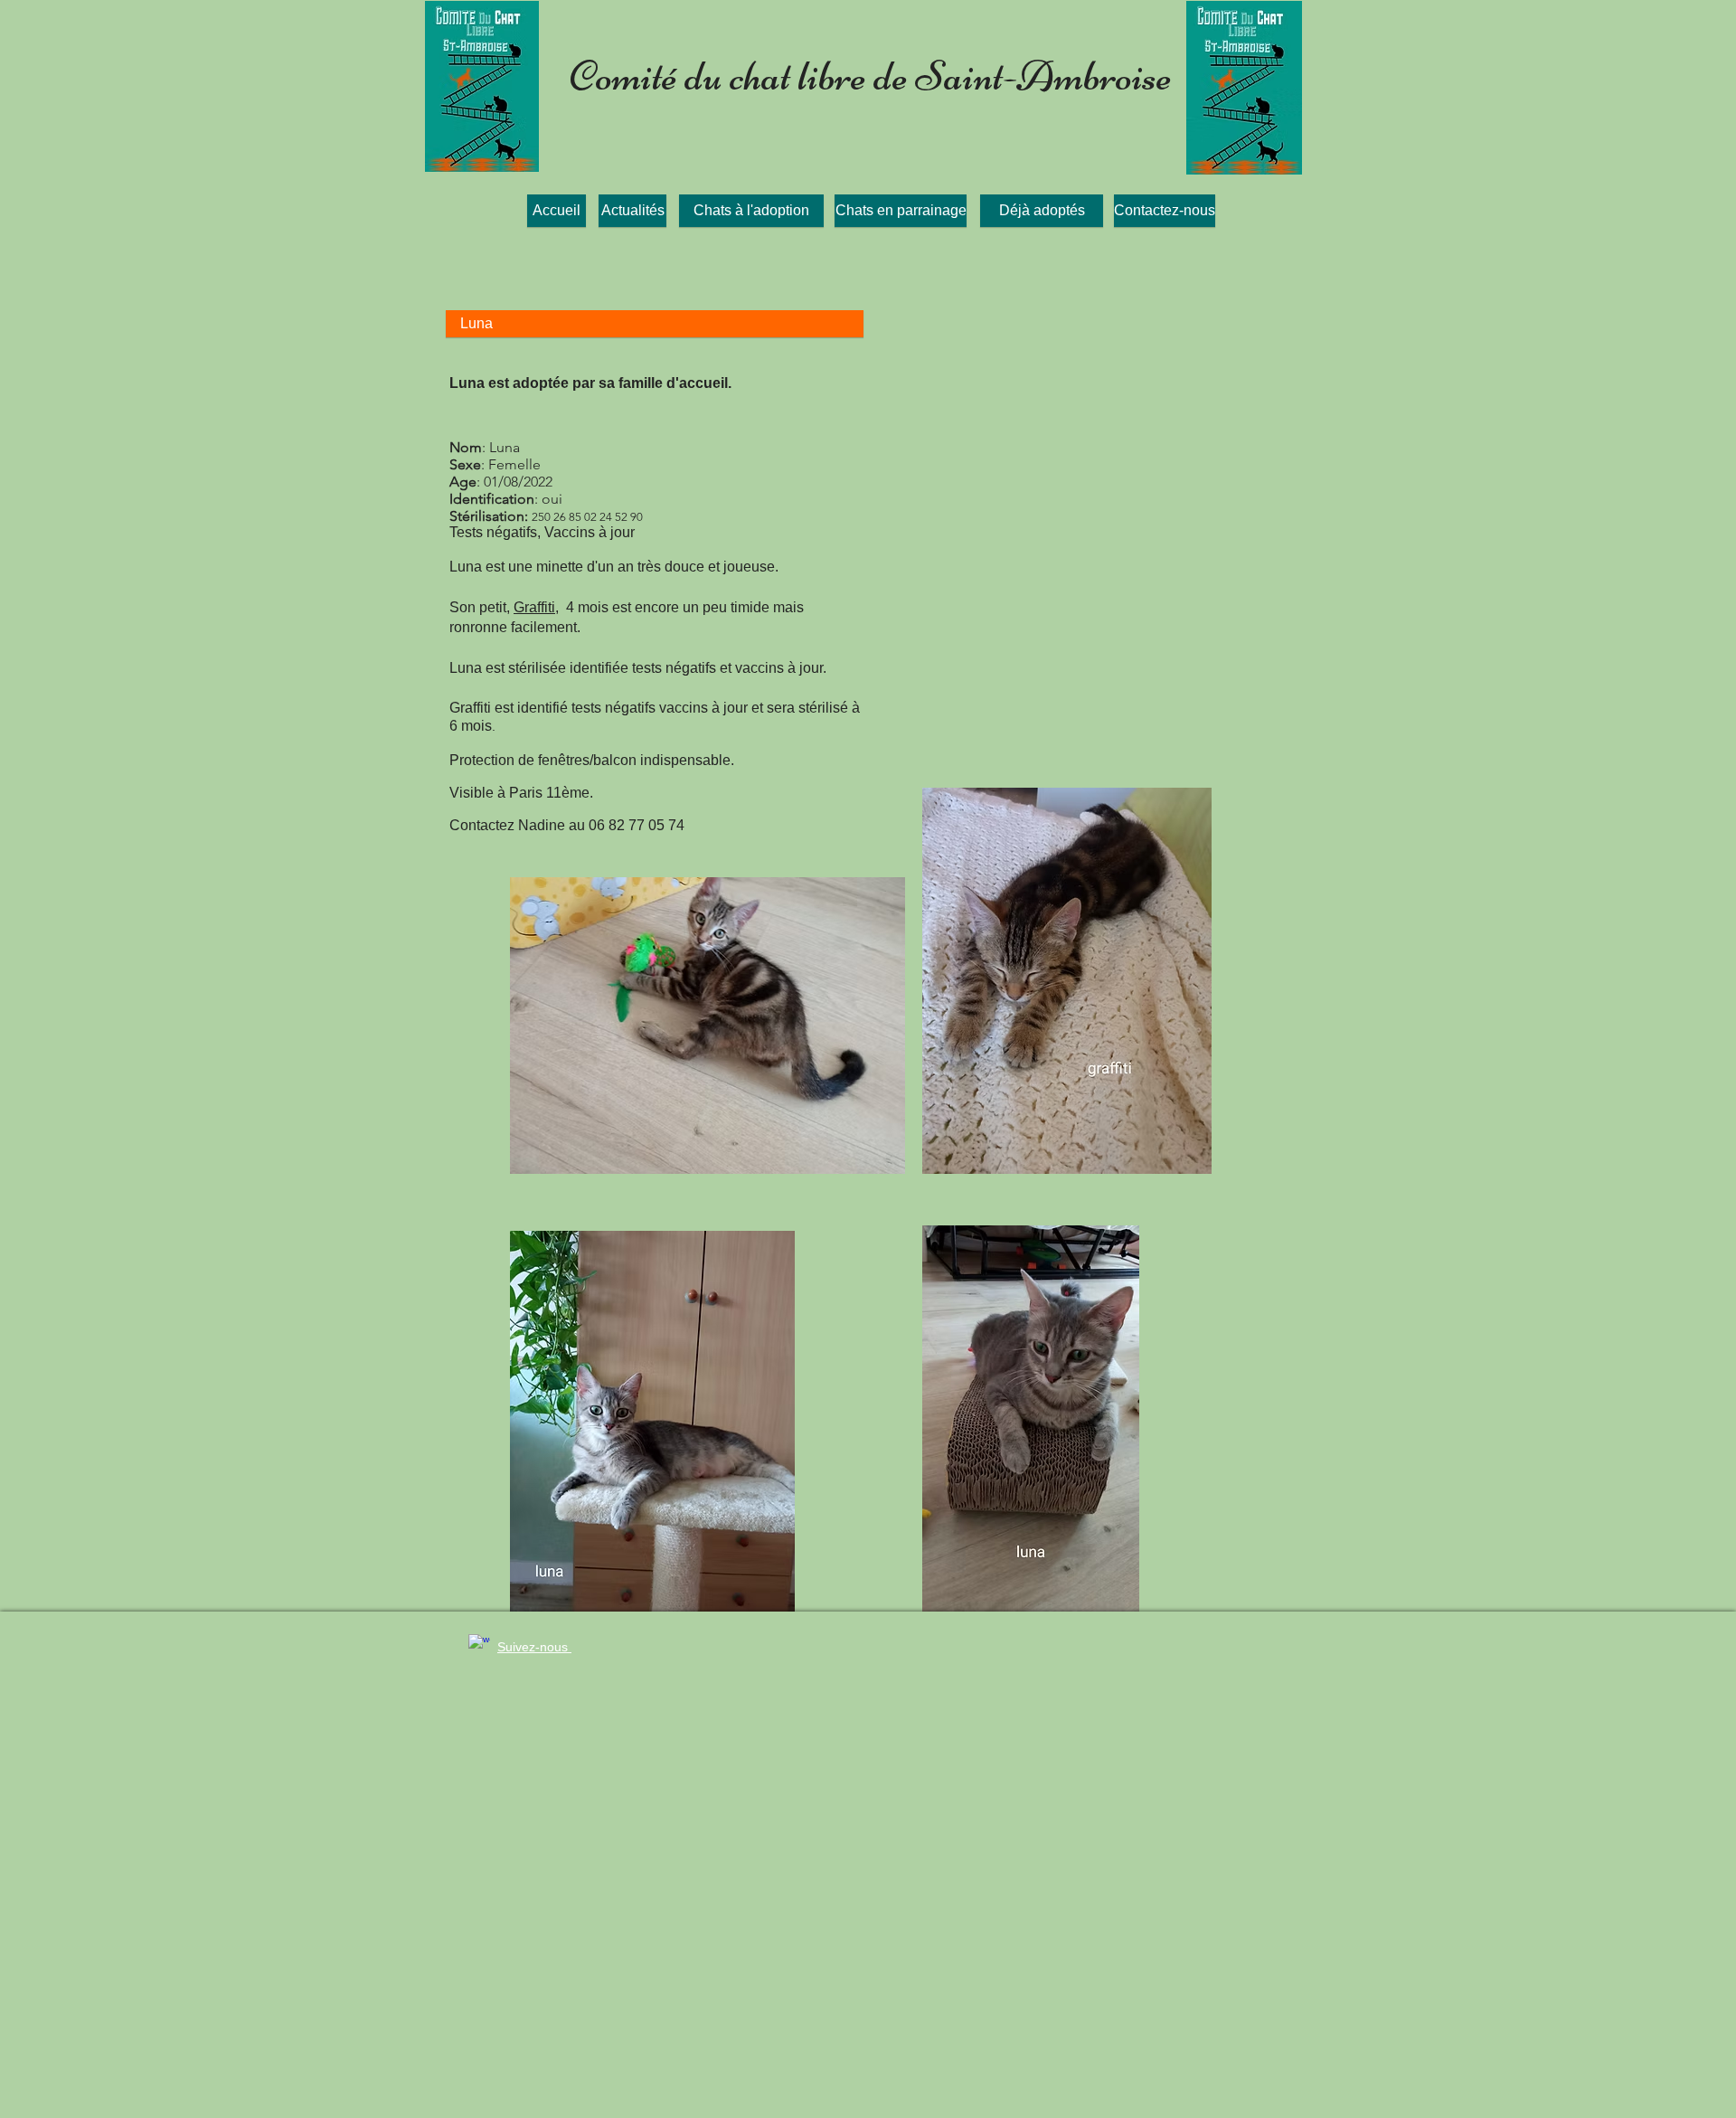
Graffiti (534, 607)
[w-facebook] (479, 1645)
